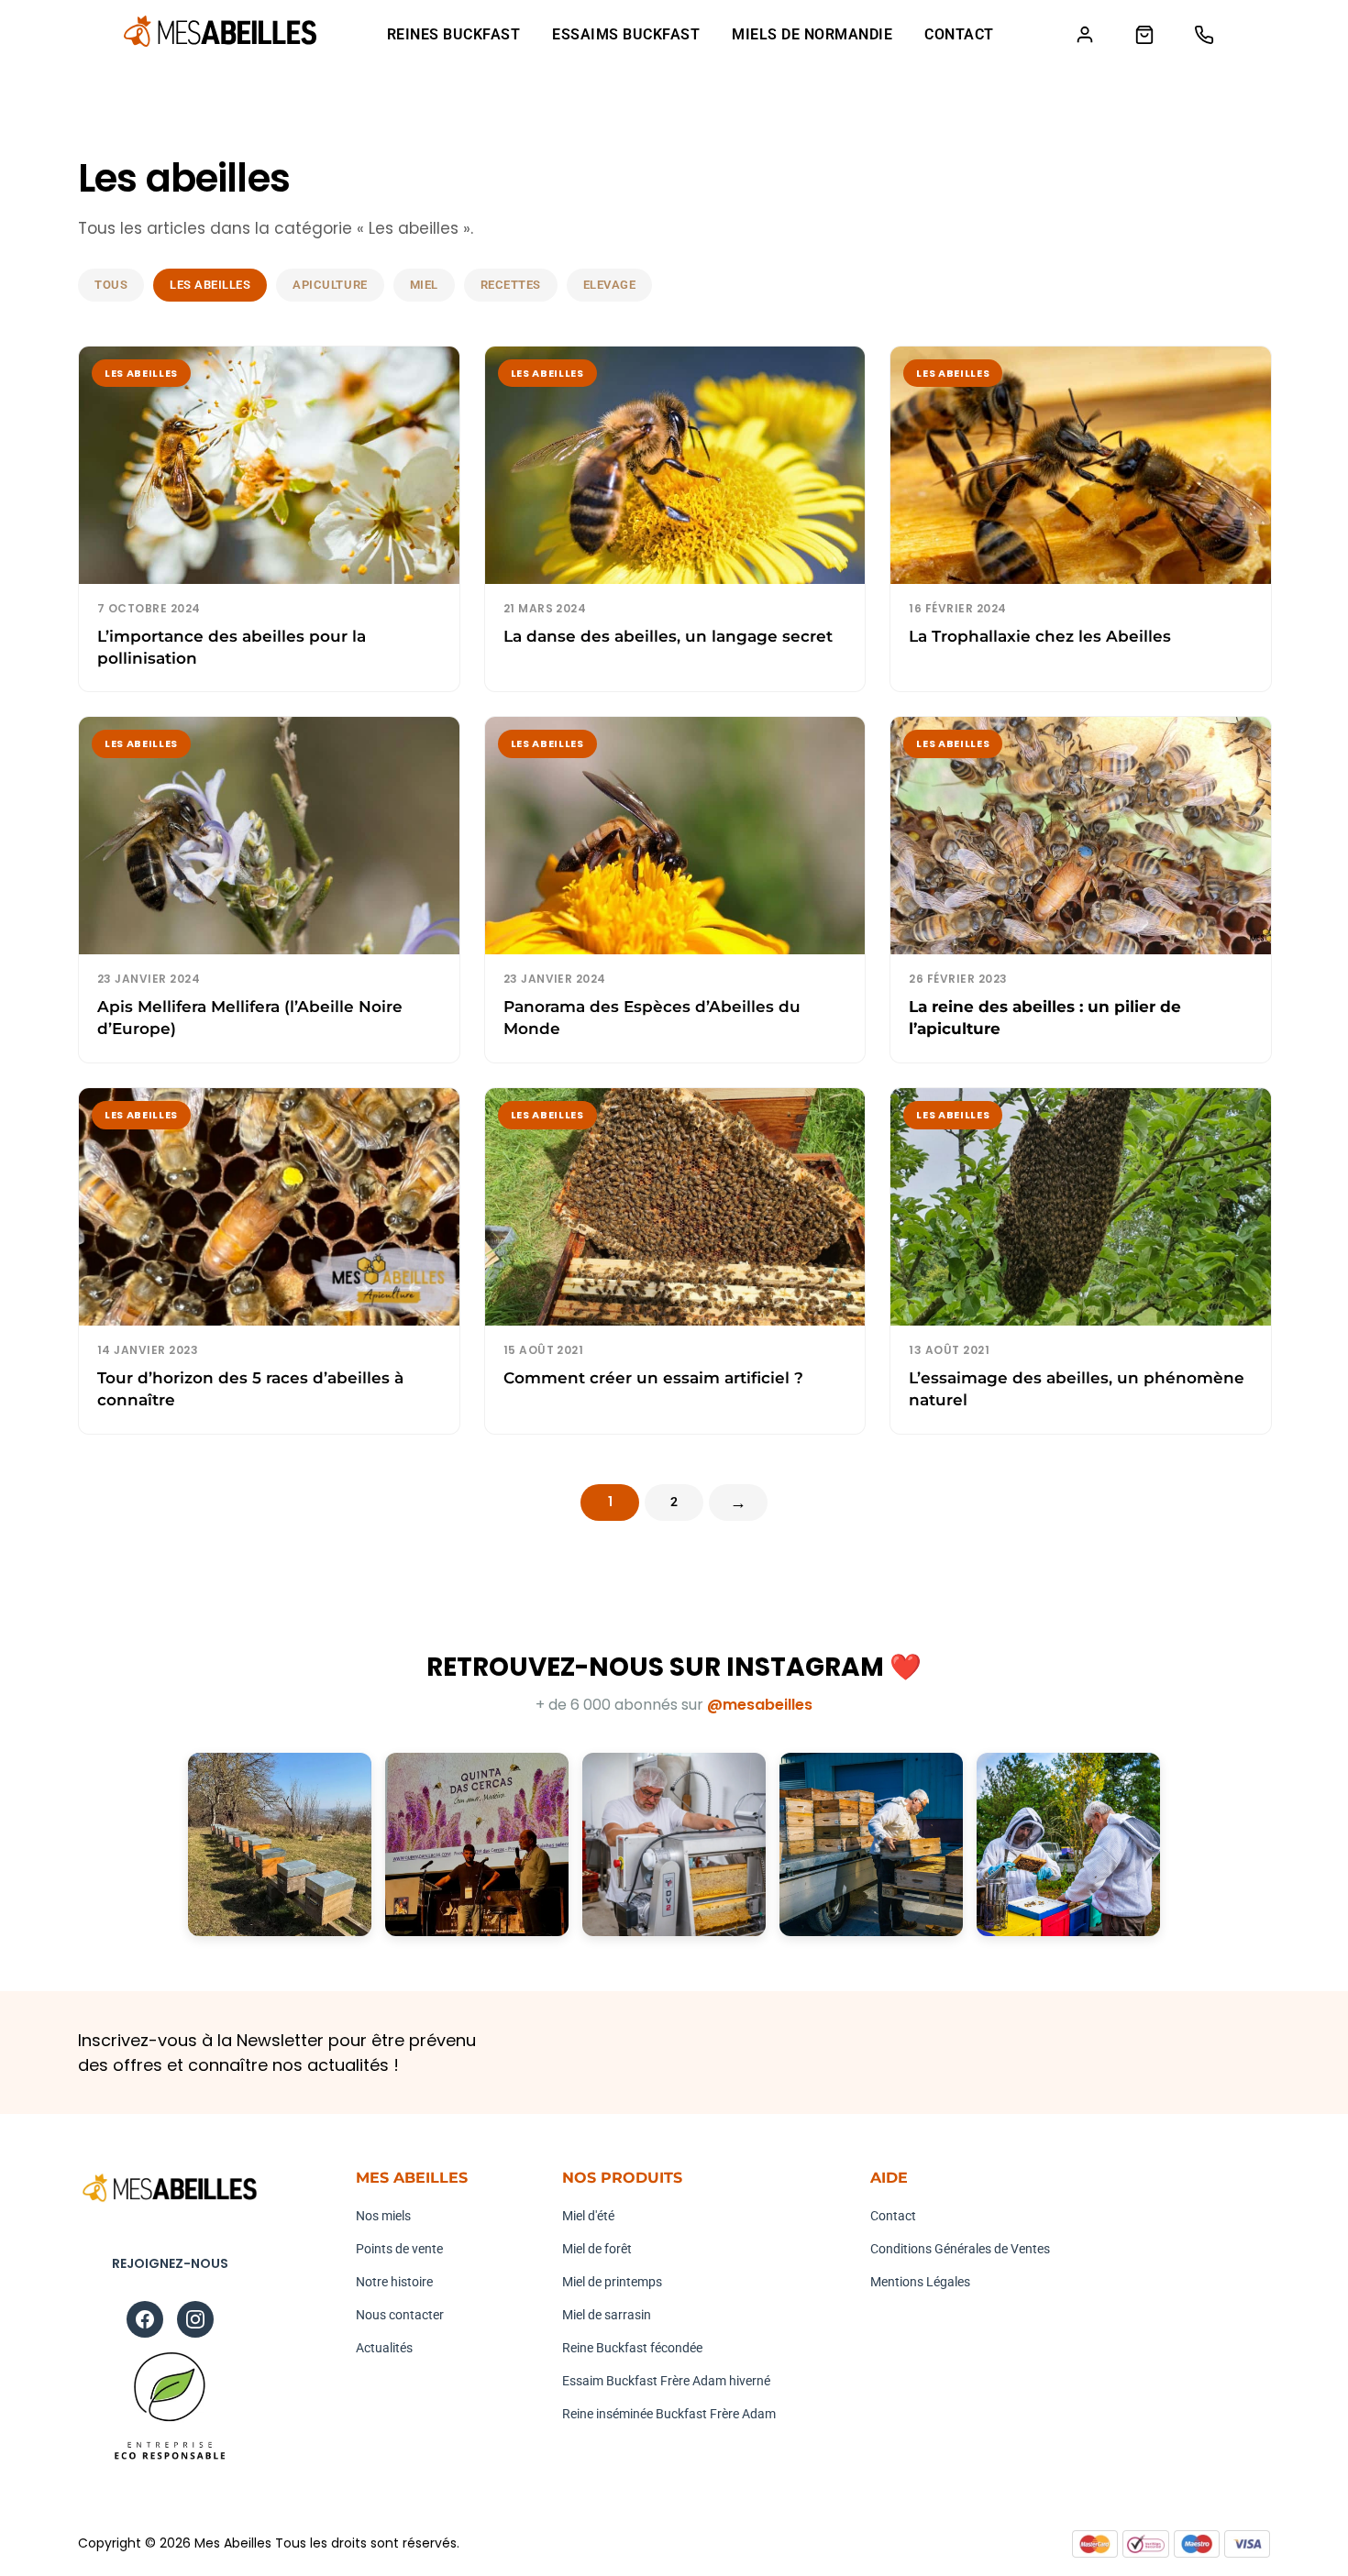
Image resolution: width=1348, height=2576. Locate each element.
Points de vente (399, 2249)
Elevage (610, 285)
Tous (111, 285)
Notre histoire (394, 2282)
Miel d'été (588, 2216)
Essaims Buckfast (626, 34)
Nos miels (383, 2216)
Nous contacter (400, 2315)
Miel (424, 285)
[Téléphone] (1204, 34)
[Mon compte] (1084, 34)
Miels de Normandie (812, 34)
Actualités (384, 2348)
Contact (959, 34)
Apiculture (330, 285)
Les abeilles (210, 285)
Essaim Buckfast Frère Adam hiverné (666, 2381)
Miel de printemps (612, 2282)
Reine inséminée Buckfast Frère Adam (669, 2414)
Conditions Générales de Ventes (960, 2249)
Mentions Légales (920, 2282)
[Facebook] (145, 2319)
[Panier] (1144, 34)
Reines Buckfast (454, 34)
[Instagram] (195, 2319)
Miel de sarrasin (607, 2315)
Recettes (511, 285)
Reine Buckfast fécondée (632, 2348)
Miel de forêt (597, 2249)
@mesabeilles (760, 1705)
